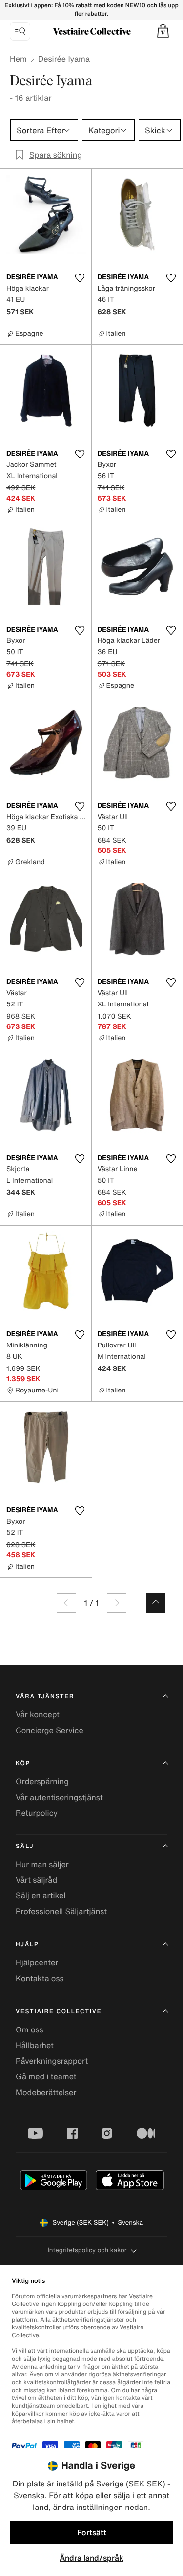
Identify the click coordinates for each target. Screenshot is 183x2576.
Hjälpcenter (37, 1962)
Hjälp (27, 1945)
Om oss (30, 2029)
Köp (23, 1764)
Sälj (25, 1846)
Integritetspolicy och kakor (87, 2250)
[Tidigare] (66, 1603)
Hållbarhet (35, 2045)
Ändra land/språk (91, 2558)
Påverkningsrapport (52, 2061)
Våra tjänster (45, 1697)
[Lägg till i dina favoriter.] (80, 278)
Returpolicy (37, 1813)
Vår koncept (38, 1714)
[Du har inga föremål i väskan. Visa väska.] (163, 31)
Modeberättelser (46, 2092)
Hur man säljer (42, 1864)
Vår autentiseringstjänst (59, 1797)
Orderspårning (42, 1781)
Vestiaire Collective (59, 2012)
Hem (18, 59)
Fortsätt (92, 2532)
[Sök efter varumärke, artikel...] (20, 31)
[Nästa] (117, 1603)
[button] (163, 31)
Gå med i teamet (46, 2076)
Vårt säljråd (36, 1880)
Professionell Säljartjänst (61, 1911)
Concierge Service (50, 1730)
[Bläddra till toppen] (156, 1603)
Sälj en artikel (41, 1895)
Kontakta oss (40, 1978)
